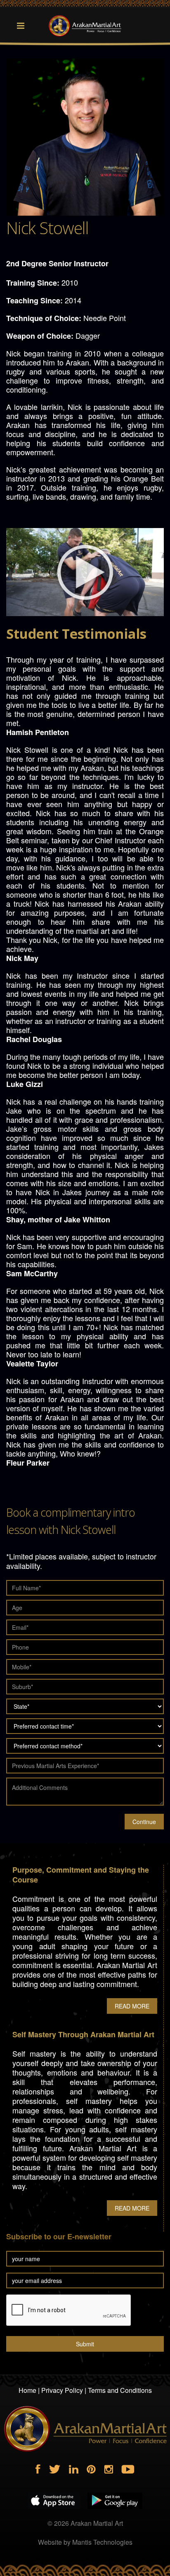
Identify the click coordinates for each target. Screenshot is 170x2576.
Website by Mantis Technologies (85, 2542)
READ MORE (132, 2006)
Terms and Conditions (120, 2390)
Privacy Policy (62, 2390)
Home (27, 2390)
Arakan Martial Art (97, 2523)
